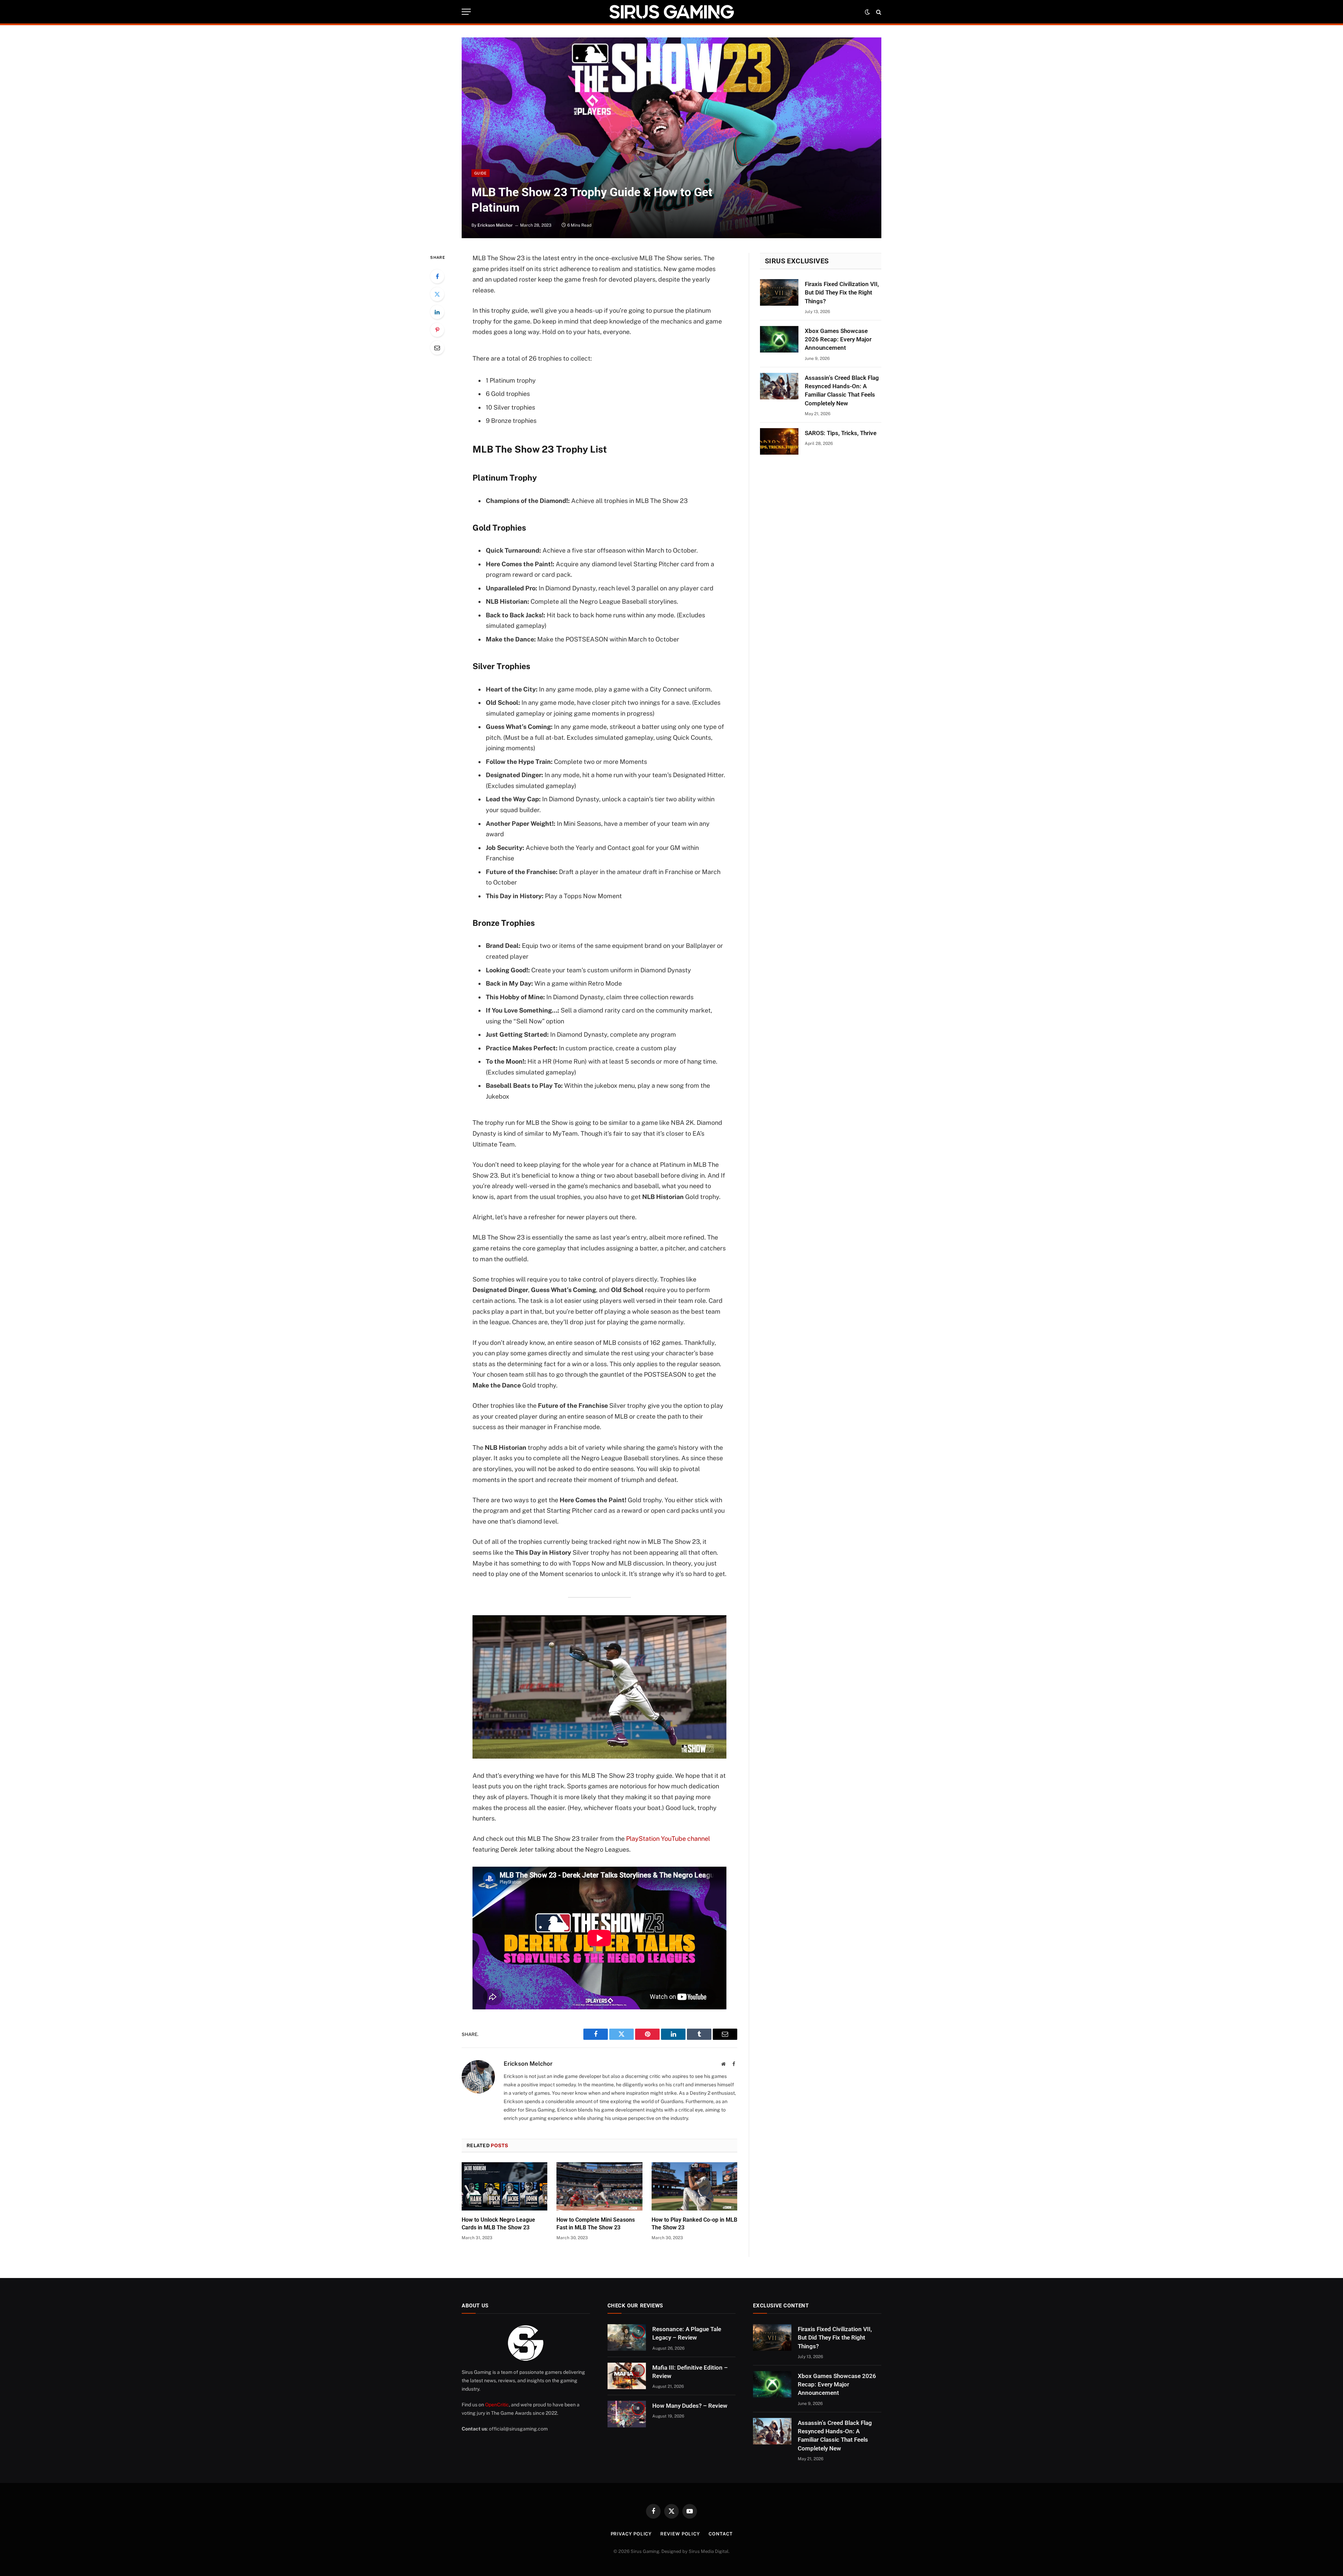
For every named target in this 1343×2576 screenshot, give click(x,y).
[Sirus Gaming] (671, 12)
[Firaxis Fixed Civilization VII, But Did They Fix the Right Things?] (779, 292)
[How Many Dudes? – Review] (627, 2414)
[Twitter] (437, 294)
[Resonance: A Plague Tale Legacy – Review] (627, 2337)
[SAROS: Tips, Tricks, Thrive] (779, 441)
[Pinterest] (437, 330)
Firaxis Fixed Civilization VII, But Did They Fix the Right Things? (842, 293)
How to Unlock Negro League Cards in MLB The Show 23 (498, 2224)
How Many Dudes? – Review (690, 2406)
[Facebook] (437, 276)
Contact (720, 2534)
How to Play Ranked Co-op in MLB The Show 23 (694, 2224)
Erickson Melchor (495, 225)
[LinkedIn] (437, 312)
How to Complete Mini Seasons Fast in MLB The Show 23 (596, 2224)
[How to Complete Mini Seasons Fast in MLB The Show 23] (599, 2186)
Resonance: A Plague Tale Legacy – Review (687, 2333)
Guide (481, 173)
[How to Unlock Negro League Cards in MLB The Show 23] (504, 2186)
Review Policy (680, 2534)
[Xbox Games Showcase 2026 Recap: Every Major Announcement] (779, 339)
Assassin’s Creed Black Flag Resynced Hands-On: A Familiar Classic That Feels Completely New (842, 391)
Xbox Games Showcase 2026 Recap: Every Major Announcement (838, 339)
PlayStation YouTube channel (668, 1839)
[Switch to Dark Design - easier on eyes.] (867, 12)
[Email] (437, 348)
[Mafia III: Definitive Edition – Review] (627, 2376)
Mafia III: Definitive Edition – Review (690, 2372)
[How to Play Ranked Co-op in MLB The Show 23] (694, 2186)
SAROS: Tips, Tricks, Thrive (841, 433)
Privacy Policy (631, 2534)
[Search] (878, 12)
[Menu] (466, 12)
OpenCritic (497, 2405)
